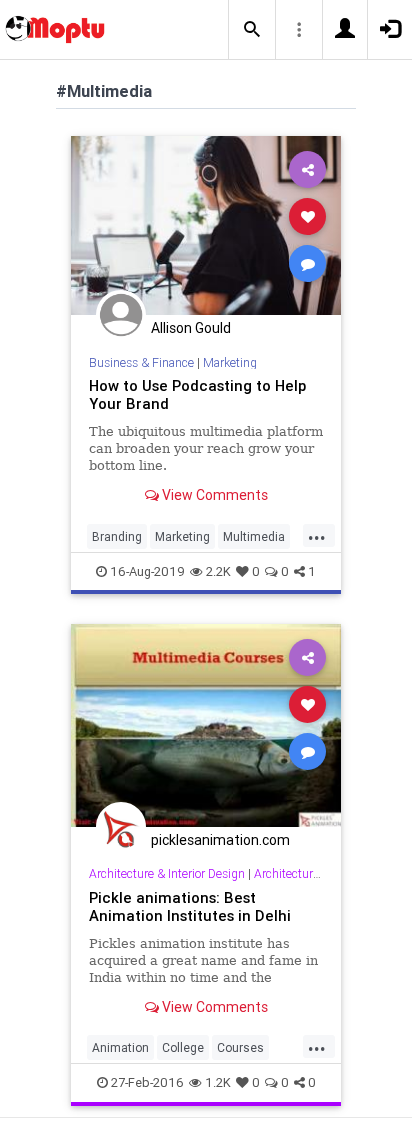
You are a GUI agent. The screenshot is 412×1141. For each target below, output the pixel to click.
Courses (240, 1047)
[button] (252, 30)
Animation (120, 1047)
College (183, 1047)
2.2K (218, 571)
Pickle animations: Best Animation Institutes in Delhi (190, 906)
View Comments (213, 495)
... (317, 535)
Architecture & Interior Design (167, 873)
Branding (117, 536)
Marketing (230, 362)
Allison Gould (191, 328)
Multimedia (254, 536)
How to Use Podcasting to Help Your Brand (197, 394)
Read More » (206, 224)
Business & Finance (141, 362)
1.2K (218, 1082)
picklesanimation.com (220, 840)
